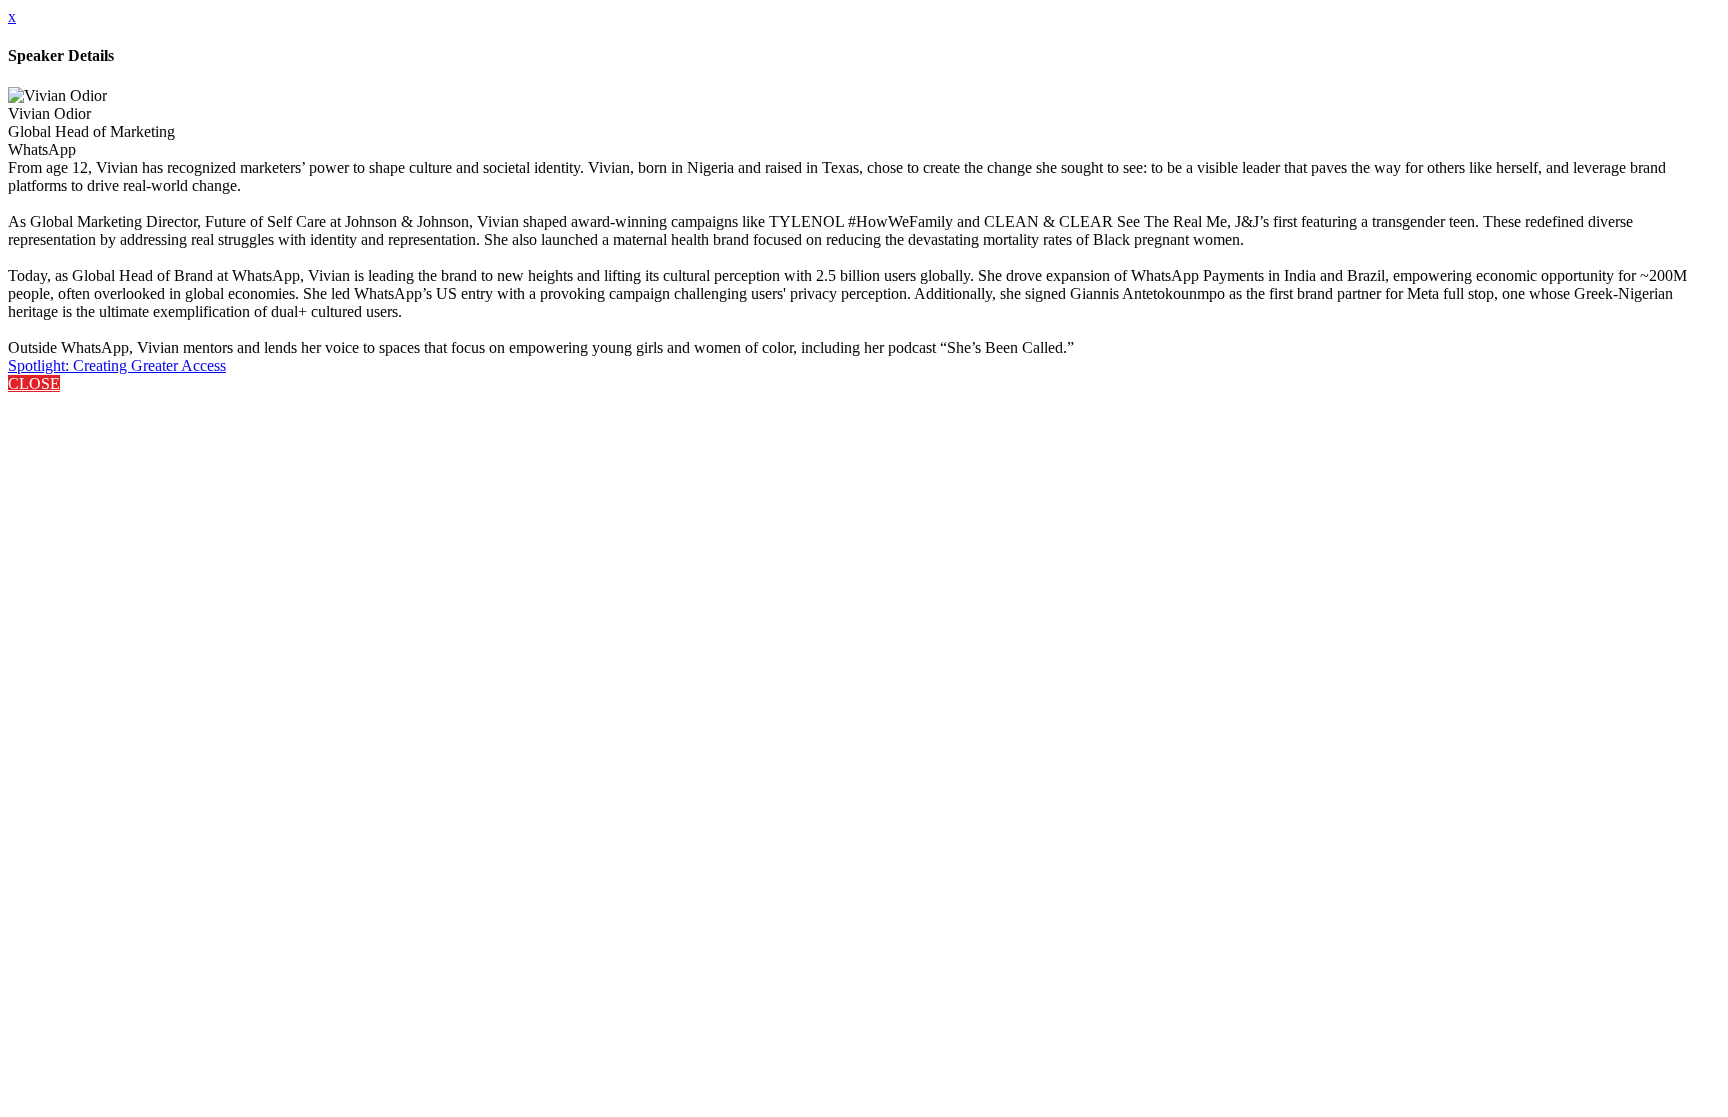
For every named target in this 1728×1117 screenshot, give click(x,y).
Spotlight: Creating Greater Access (117, 365)
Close (34, 383)
